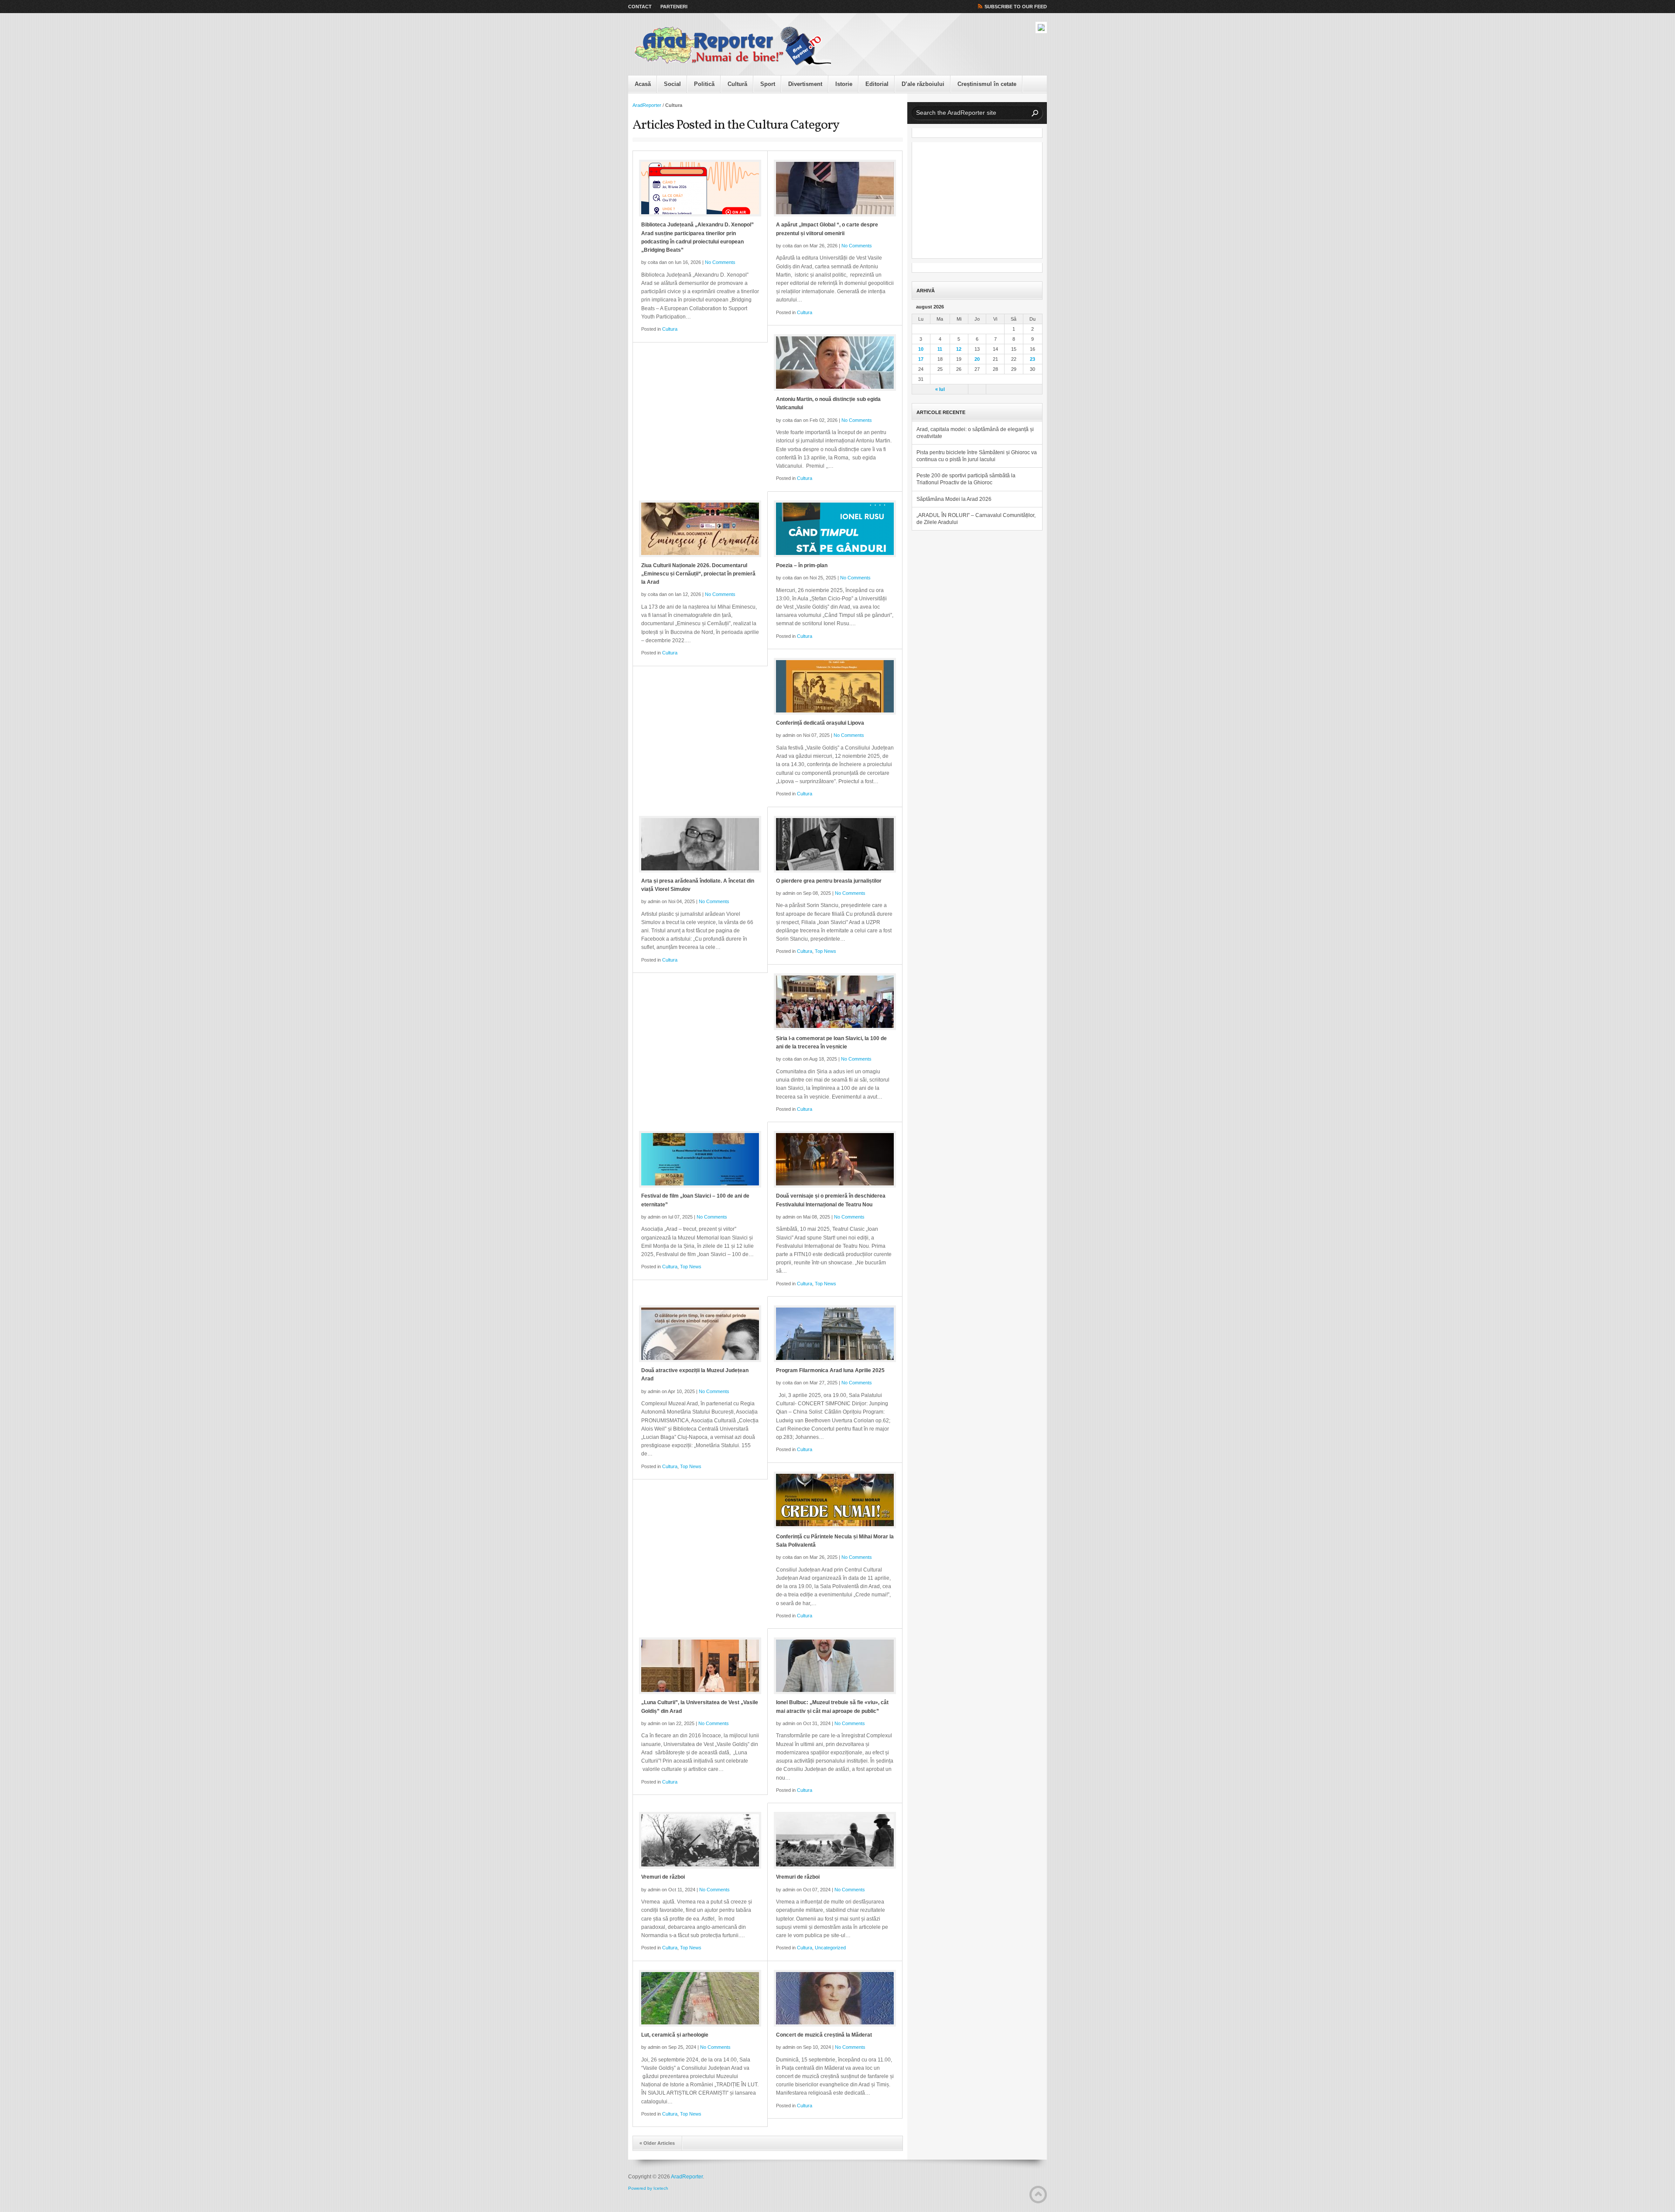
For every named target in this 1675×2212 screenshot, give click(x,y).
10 (921, 349)
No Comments (720, 262)
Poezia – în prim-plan (802, 565)
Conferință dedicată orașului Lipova (820, 723)
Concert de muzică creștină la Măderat (824, 2035)
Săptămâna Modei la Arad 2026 (954, 499)
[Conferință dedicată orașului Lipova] (835, 686)
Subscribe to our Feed (1016, 7)
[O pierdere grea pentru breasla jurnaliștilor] (835, 844)
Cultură (737, 84)
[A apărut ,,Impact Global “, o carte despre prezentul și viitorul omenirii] (835, 188)
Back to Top (1038, 2195)
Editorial (877, 84)
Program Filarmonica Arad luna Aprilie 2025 (830, 1370)
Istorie (844, 84)
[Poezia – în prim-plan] (835, 529)
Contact (640, 7)
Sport (768, 84)
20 (977, 359)
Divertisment (805, 84)
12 (959, 349)
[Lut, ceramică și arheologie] (700, 1998)
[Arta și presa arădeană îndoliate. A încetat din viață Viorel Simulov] (700, 844)
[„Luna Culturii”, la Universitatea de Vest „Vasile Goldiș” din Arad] (700, 1666)
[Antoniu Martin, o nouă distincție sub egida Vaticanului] (835, 363)
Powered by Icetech (648, 2188)
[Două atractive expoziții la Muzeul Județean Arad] (700, 1334)
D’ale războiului (923, 84)
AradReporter (647, 105)
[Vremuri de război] (700, 1840)
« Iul (940, 389)
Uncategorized (830, 1948)
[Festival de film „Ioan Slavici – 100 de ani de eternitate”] (700, 1159)
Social (672, 84)
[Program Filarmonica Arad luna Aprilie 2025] (835, 1334)
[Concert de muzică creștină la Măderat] (835, 1998)
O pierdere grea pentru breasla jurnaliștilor (829, 881)
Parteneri (674, 7)
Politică (704, 84)
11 (940, 349)
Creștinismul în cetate (987, 84)
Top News (826, 951)
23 (1032, 359)
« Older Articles (657, 2143)
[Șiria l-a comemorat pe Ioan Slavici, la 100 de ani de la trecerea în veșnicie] (835, 1002)
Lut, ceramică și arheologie (675, 2035)
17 (921, 359)
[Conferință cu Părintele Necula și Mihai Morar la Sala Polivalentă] (835, 1500)
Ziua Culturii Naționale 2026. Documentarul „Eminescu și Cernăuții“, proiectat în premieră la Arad (698, 574)
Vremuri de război (663, 1877)
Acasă (643, 84)
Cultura (670, 329)
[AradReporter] (733, 46)
